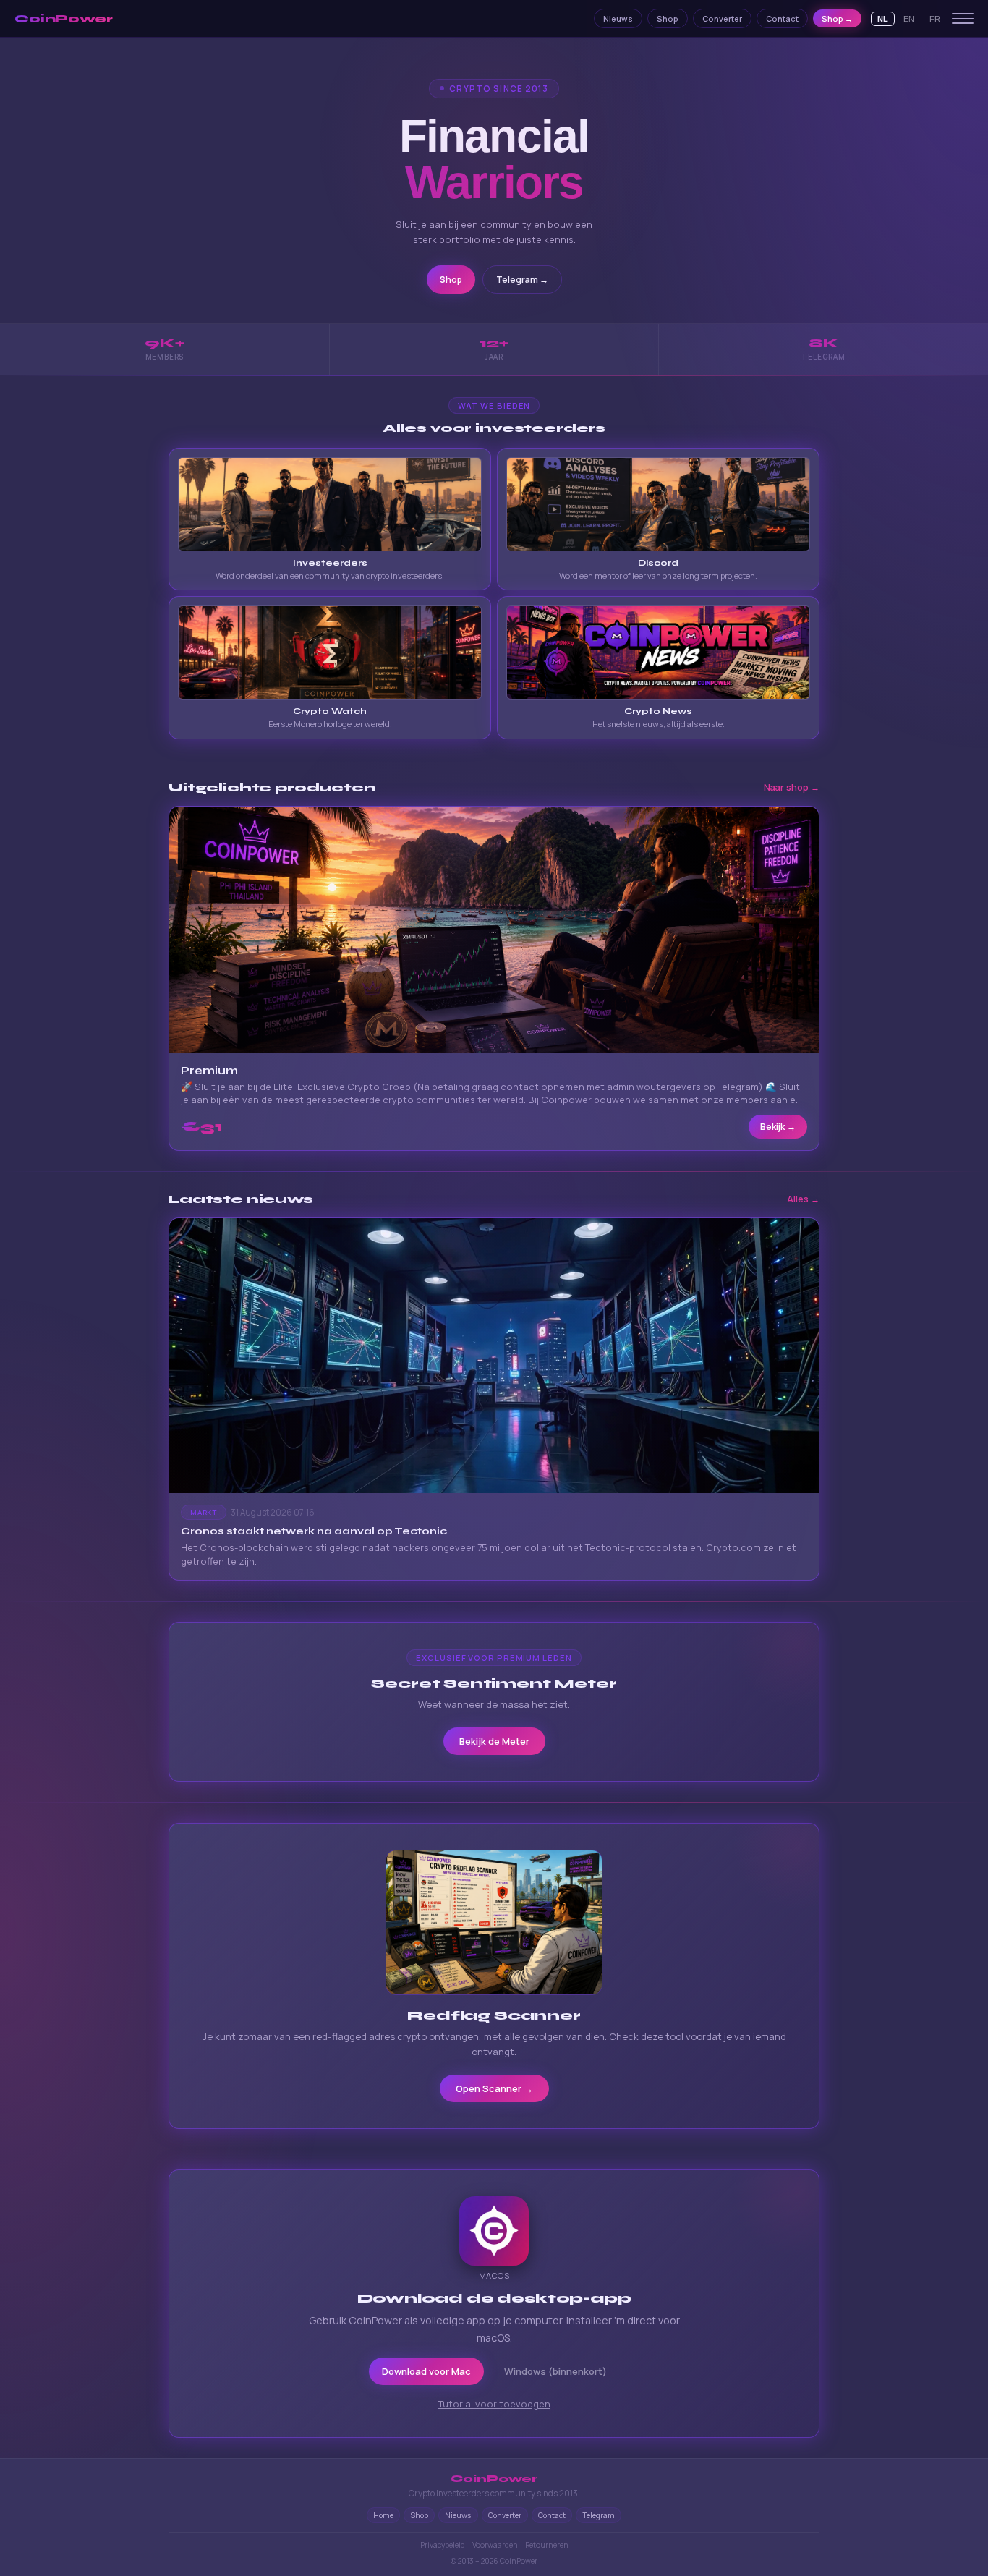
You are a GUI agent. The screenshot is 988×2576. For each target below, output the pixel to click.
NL (883, 19)
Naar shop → (792, 787)
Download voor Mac (426, 2371)
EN (909, 19)
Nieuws (618, 18)
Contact (782, 18)
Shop (668, 18)
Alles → (803, 1199)
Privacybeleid (443, 2545)
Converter (722, 18)
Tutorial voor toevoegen (494, 2404)
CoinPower (64, 19)
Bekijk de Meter (494, 1741)
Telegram (599, 2515)
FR (935, 19)
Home (383, 2515)
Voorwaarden (495, 2545)
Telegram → (522, 280)
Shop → (837, 18)
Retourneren (547, 2545)
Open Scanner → (494, 2088)
